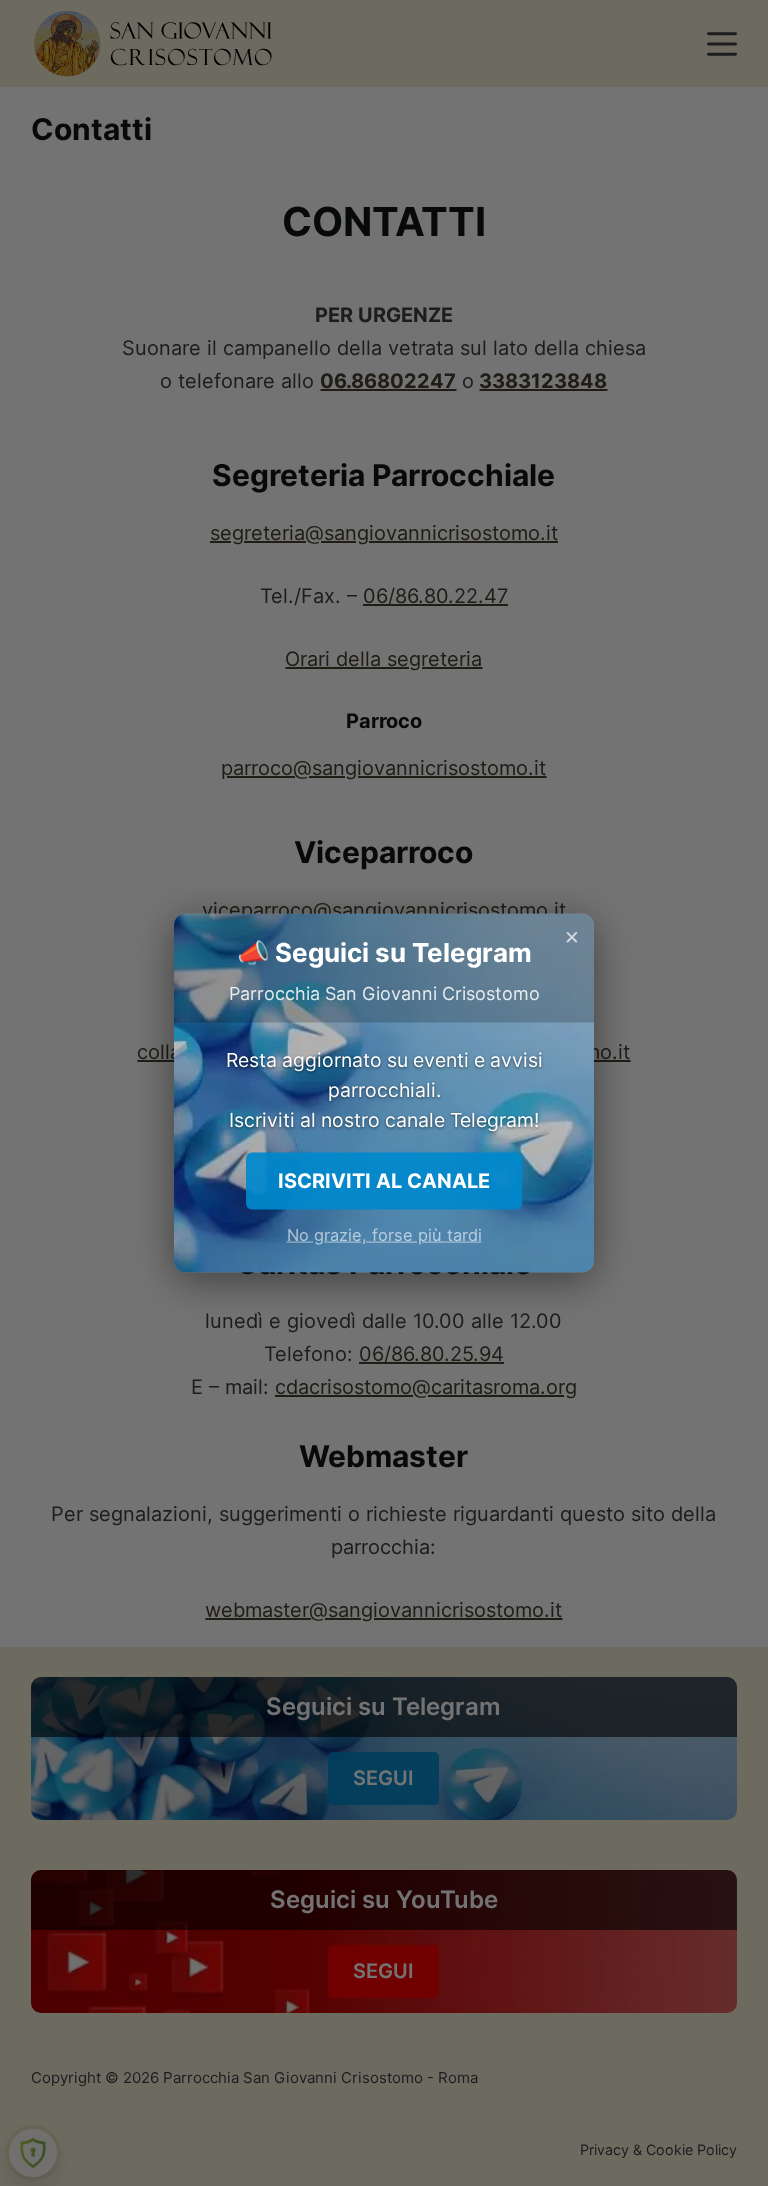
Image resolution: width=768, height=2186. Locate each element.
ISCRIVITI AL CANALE (384, 1180)
